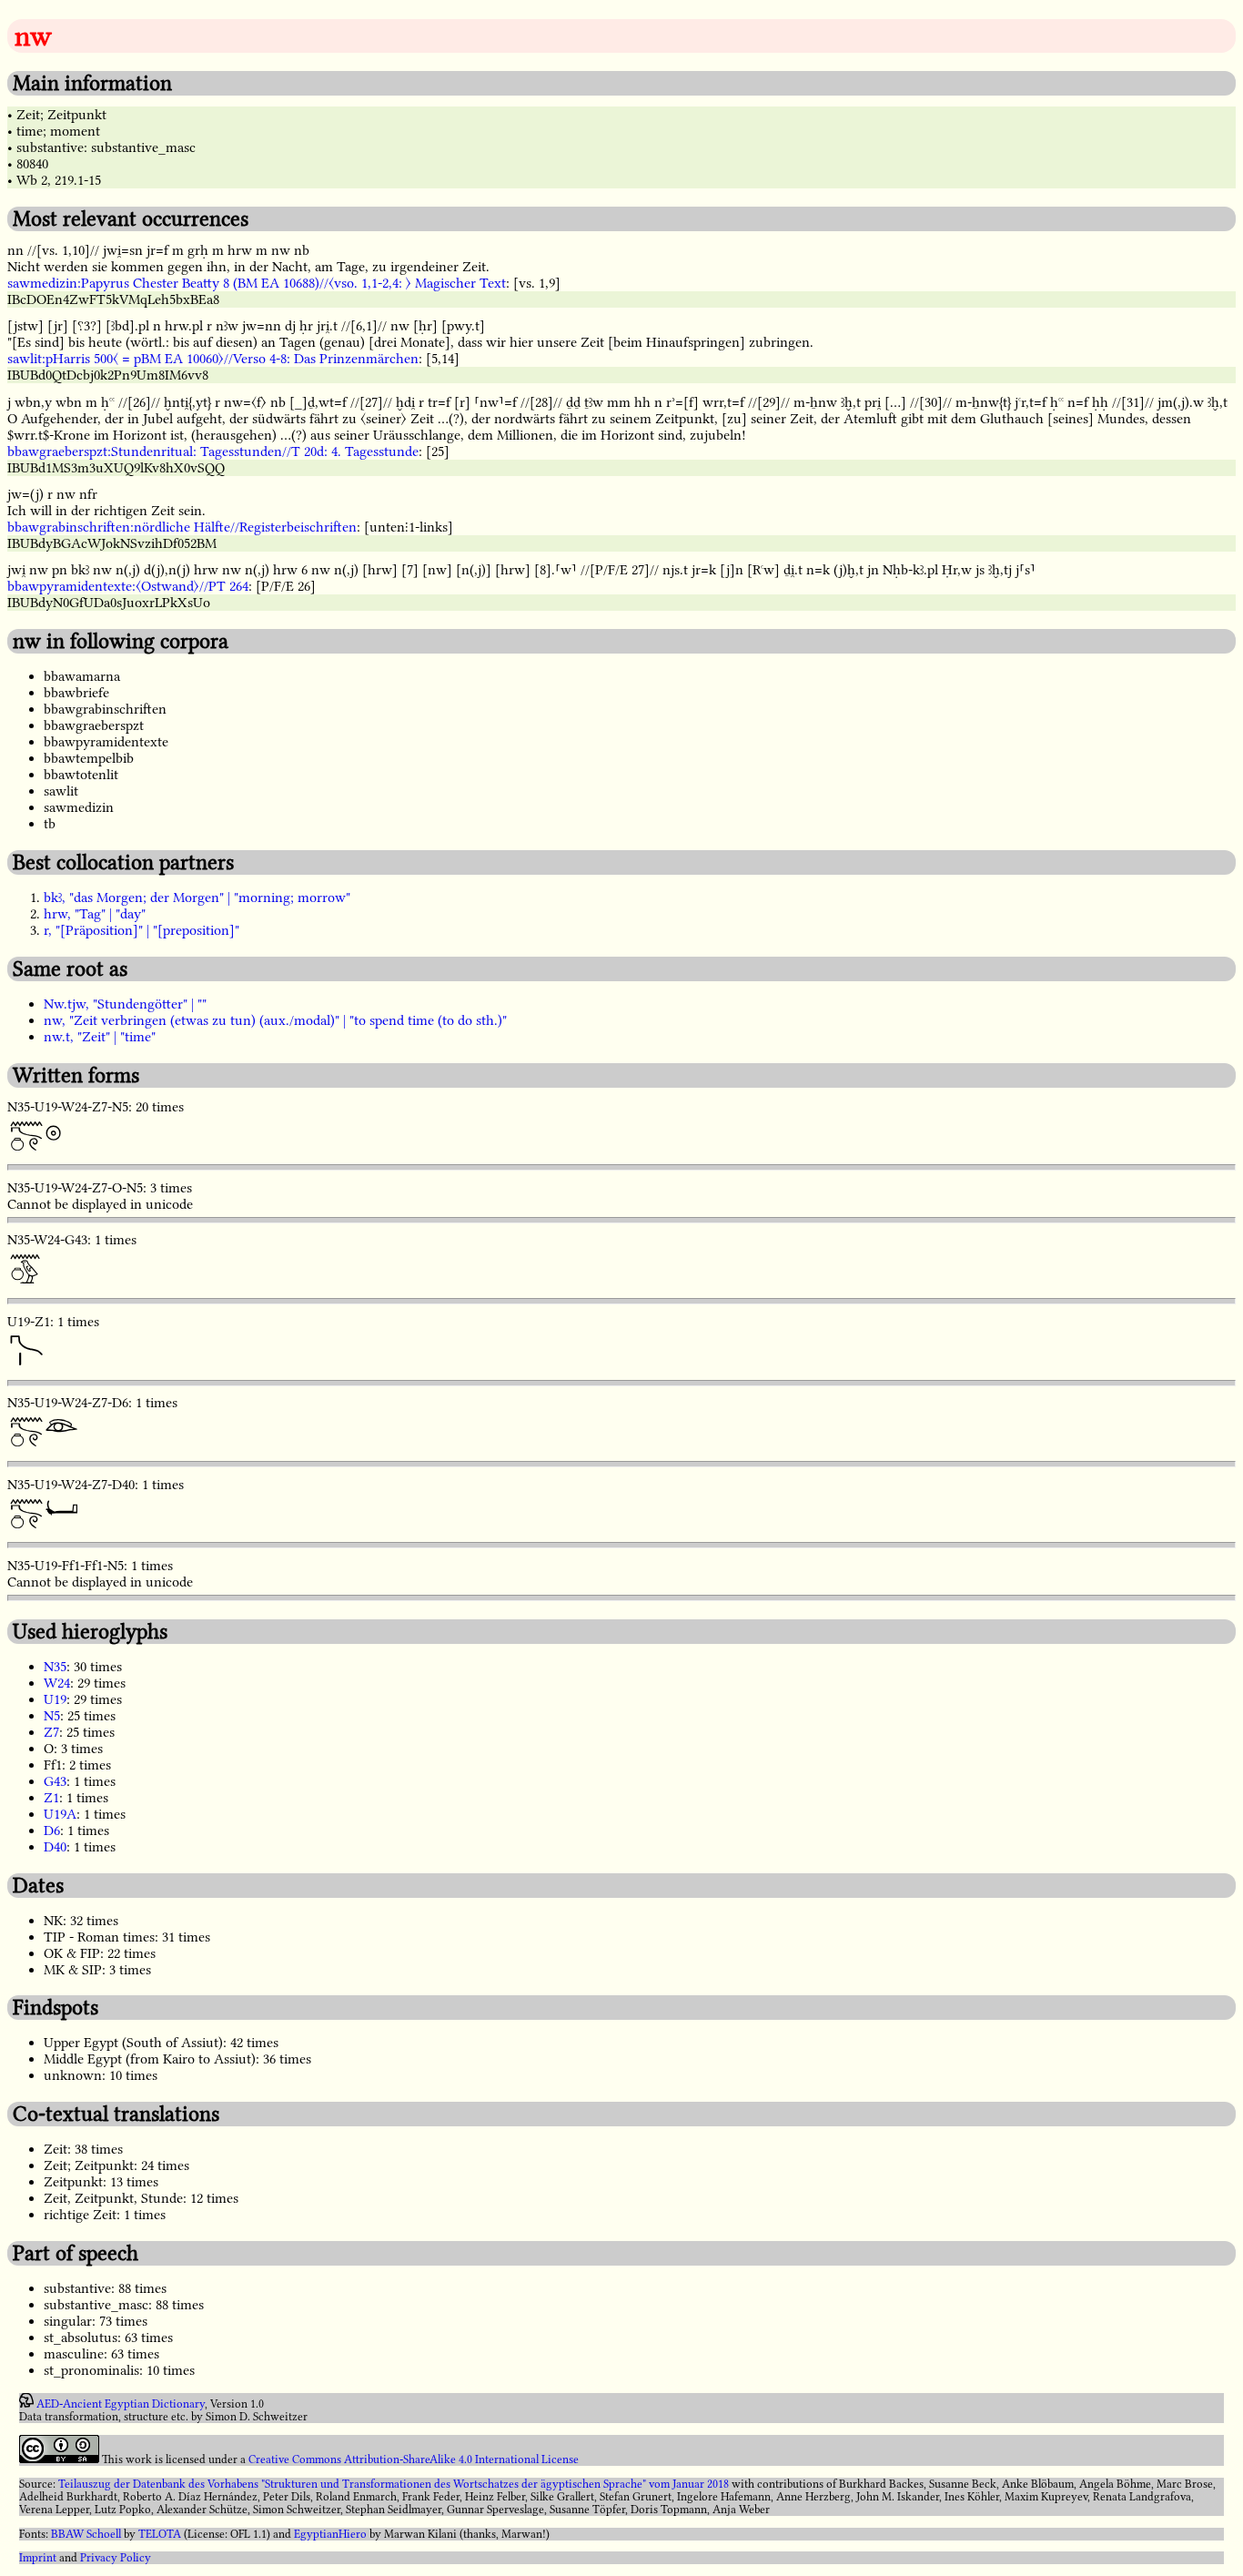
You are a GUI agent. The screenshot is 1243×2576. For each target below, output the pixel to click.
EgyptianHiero (330, 2534)
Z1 (51, 1798)
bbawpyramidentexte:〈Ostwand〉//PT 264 (128, 586)
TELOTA (160, 2534)
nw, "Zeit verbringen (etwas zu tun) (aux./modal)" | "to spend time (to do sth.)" (275, 1020)
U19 (55, 1699)
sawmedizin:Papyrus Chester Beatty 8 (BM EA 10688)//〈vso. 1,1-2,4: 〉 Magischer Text (257, 283)
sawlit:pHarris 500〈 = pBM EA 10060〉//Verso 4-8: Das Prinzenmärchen (213, 359)
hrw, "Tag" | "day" (95, 914)
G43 (55, 1781)
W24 (57, 1683)
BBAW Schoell (86, 2534)
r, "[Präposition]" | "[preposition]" (141, 930)
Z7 (51, 1732)
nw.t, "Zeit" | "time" (100, 1037)
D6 (52, 1831)
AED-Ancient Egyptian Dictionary (121, 2404)
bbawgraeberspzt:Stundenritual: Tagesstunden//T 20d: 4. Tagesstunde (213, 451)
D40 (55, 1847)
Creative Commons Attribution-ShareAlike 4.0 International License (414, 2459)
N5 (52, 1716)
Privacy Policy (116, 2558)
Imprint (38, 2558)
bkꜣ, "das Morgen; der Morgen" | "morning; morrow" (197, 898)
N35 (55, 1667)
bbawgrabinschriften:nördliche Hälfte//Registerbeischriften (182, 527)
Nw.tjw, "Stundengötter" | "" (125, 1004)
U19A (60, 1814)
